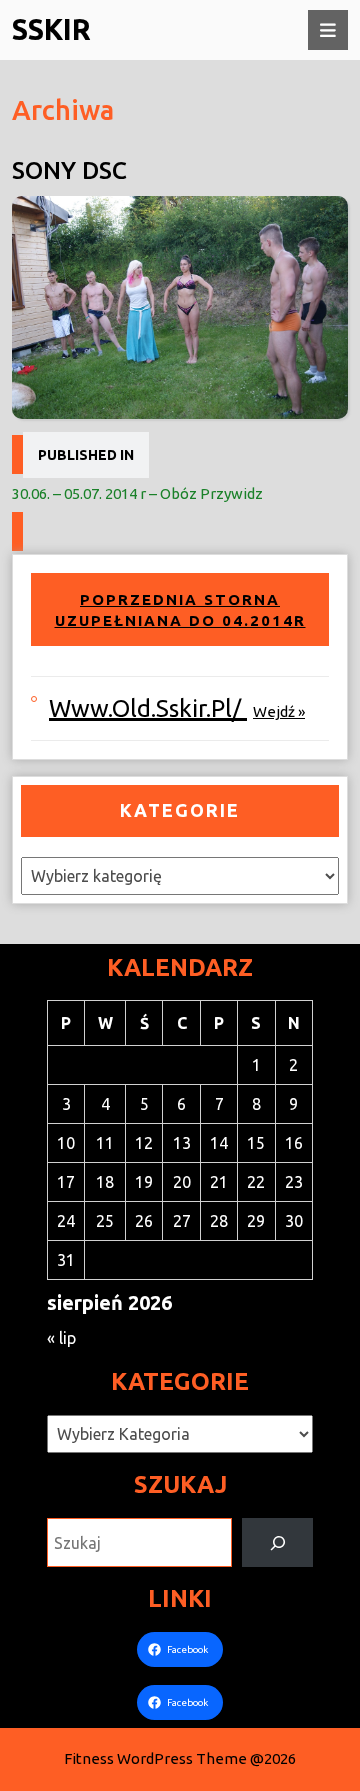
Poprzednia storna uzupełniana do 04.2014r (180, 610)
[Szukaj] (277, 1542)
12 (144, 1143)
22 (256, 1182)
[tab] (328, 30)
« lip (61, 1338)
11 (105, 1143)
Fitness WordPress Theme (155, 1758)
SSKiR (51, 29)
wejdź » (279, 711)
